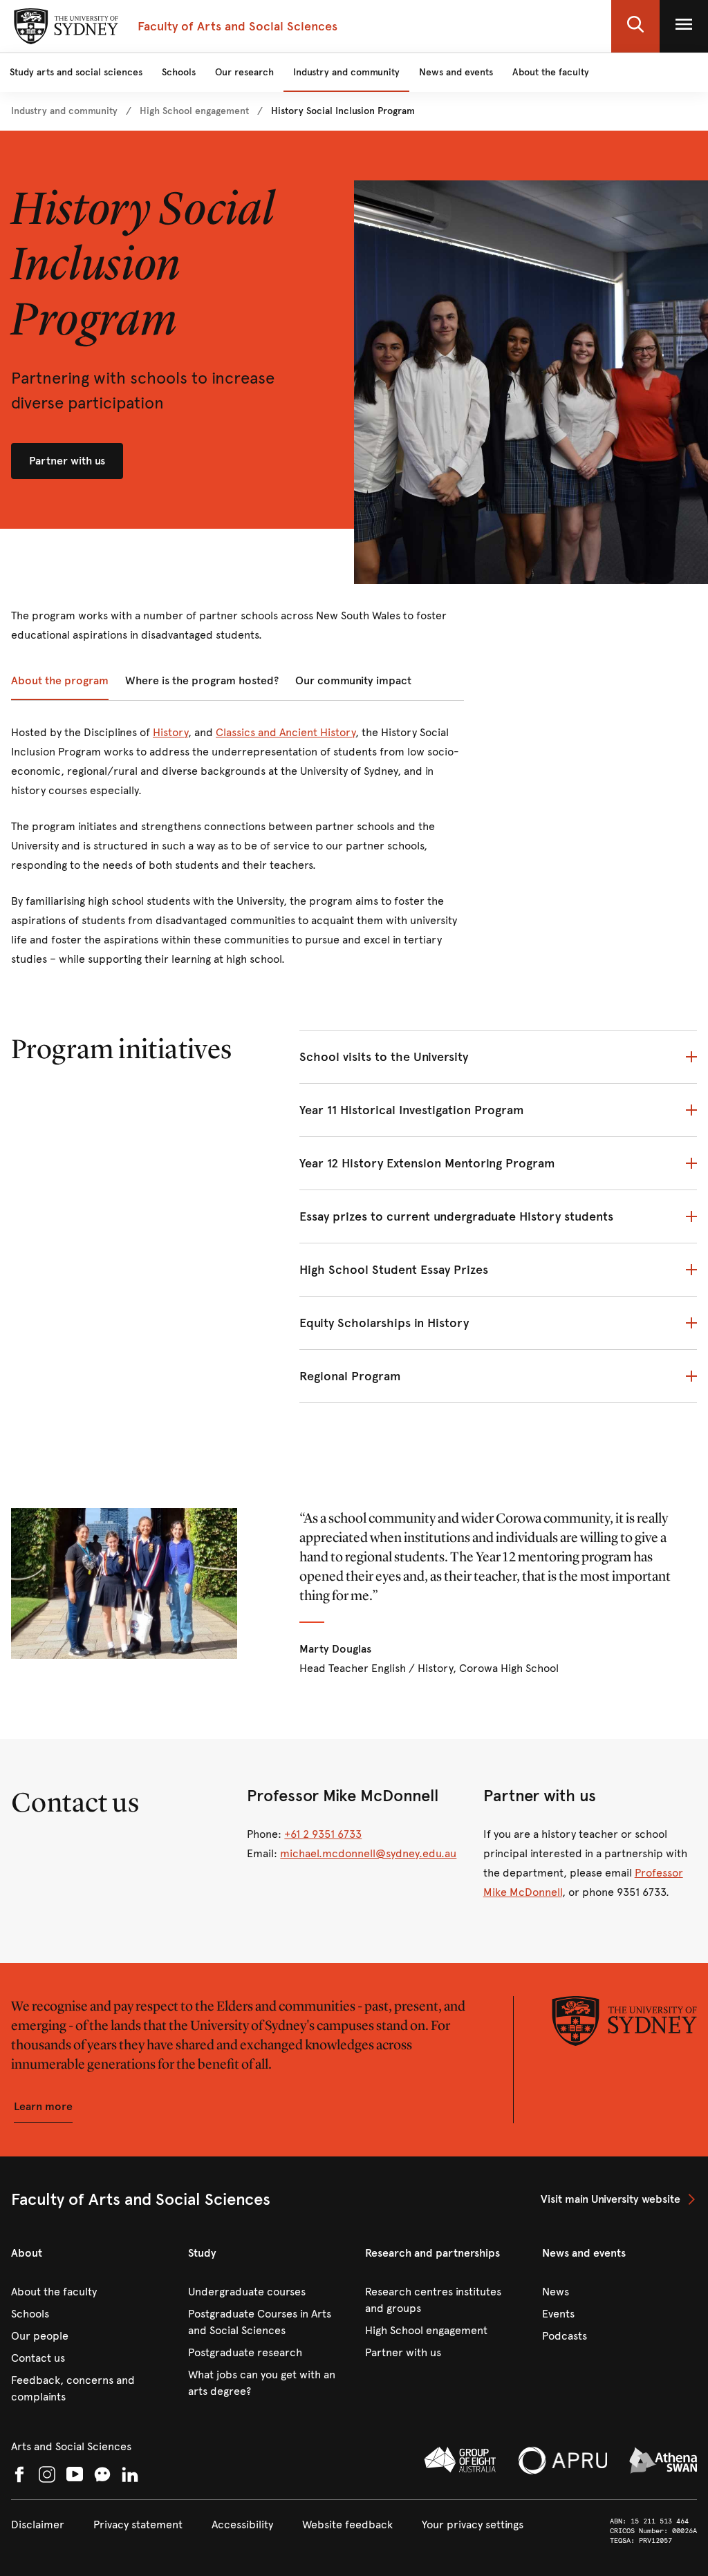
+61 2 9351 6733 (323, 1834)
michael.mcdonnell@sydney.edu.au (368, 1853)
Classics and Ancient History (286, 732)
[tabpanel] (237, 854)
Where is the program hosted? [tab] (202, 680)
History (170, 732)
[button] (635, 26)
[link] (64, 111)
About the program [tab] (60, 680)
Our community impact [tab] (353, 680)
